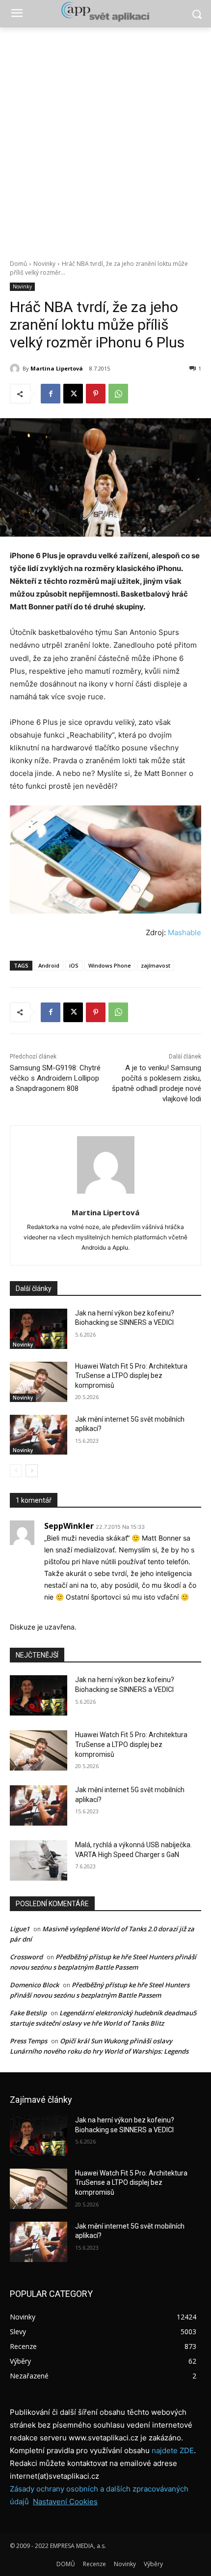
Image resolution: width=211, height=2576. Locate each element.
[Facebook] (51, 394)
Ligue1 (20, 1929)
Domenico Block (34, 1985)
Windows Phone (110, 965)
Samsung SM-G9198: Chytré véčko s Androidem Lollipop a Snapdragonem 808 (55, 1078)
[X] (73, 394)
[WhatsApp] (118, 394)
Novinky (44, 264)
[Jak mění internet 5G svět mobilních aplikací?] (39, 1435)
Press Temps (28, 2041)
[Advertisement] (105, 138)
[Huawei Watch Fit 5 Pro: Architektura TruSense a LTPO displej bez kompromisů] (39, 1382)
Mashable (185, 932)
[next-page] (32, 1471)
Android (49, 965)
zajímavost (156, 965)
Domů (18, 264)
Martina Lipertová (57, 368)
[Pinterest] (96, 394)
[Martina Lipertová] (16, 369)
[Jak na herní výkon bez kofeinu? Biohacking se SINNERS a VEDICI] (39, 1329)
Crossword (26, 1957)
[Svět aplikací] (105, 12)
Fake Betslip (28, 2013)
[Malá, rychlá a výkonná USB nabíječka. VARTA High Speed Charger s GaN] (39, 1860)
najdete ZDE (173, 2450)
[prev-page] (16, 1471)
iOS (74, 965)
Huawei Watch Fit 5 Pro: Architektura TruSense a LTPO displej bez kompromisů (131, 1376)
